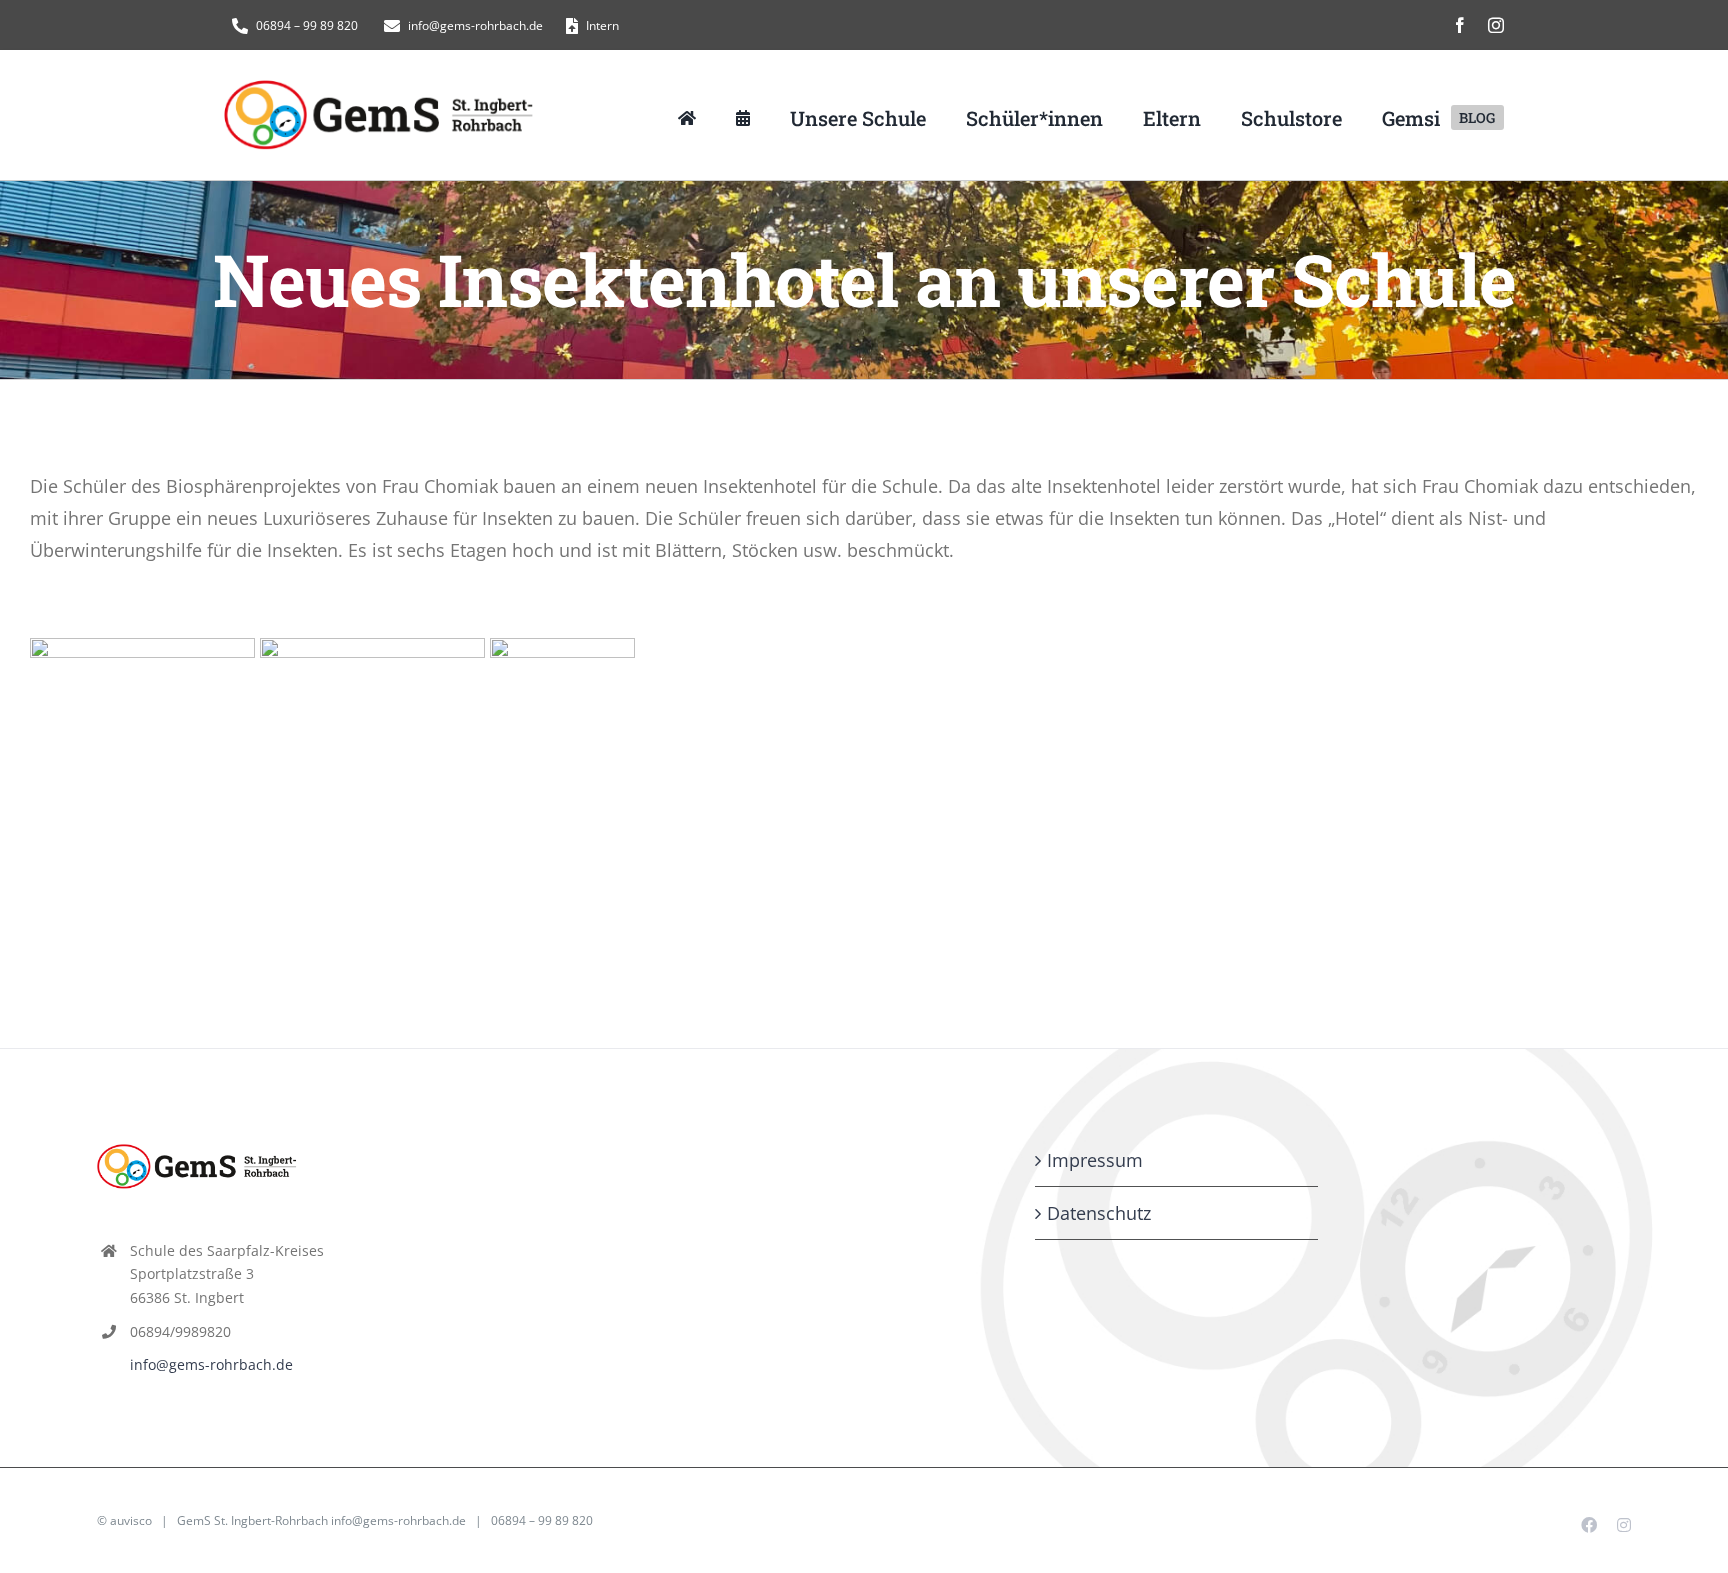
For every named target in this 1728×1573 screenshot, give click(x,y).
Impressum (1095, 1160)
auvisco (131, 1520)
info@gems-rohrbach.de (211, 1364)
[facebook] (1460, 25)
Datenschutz (1099, 1213)
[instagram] (1496, 25)
